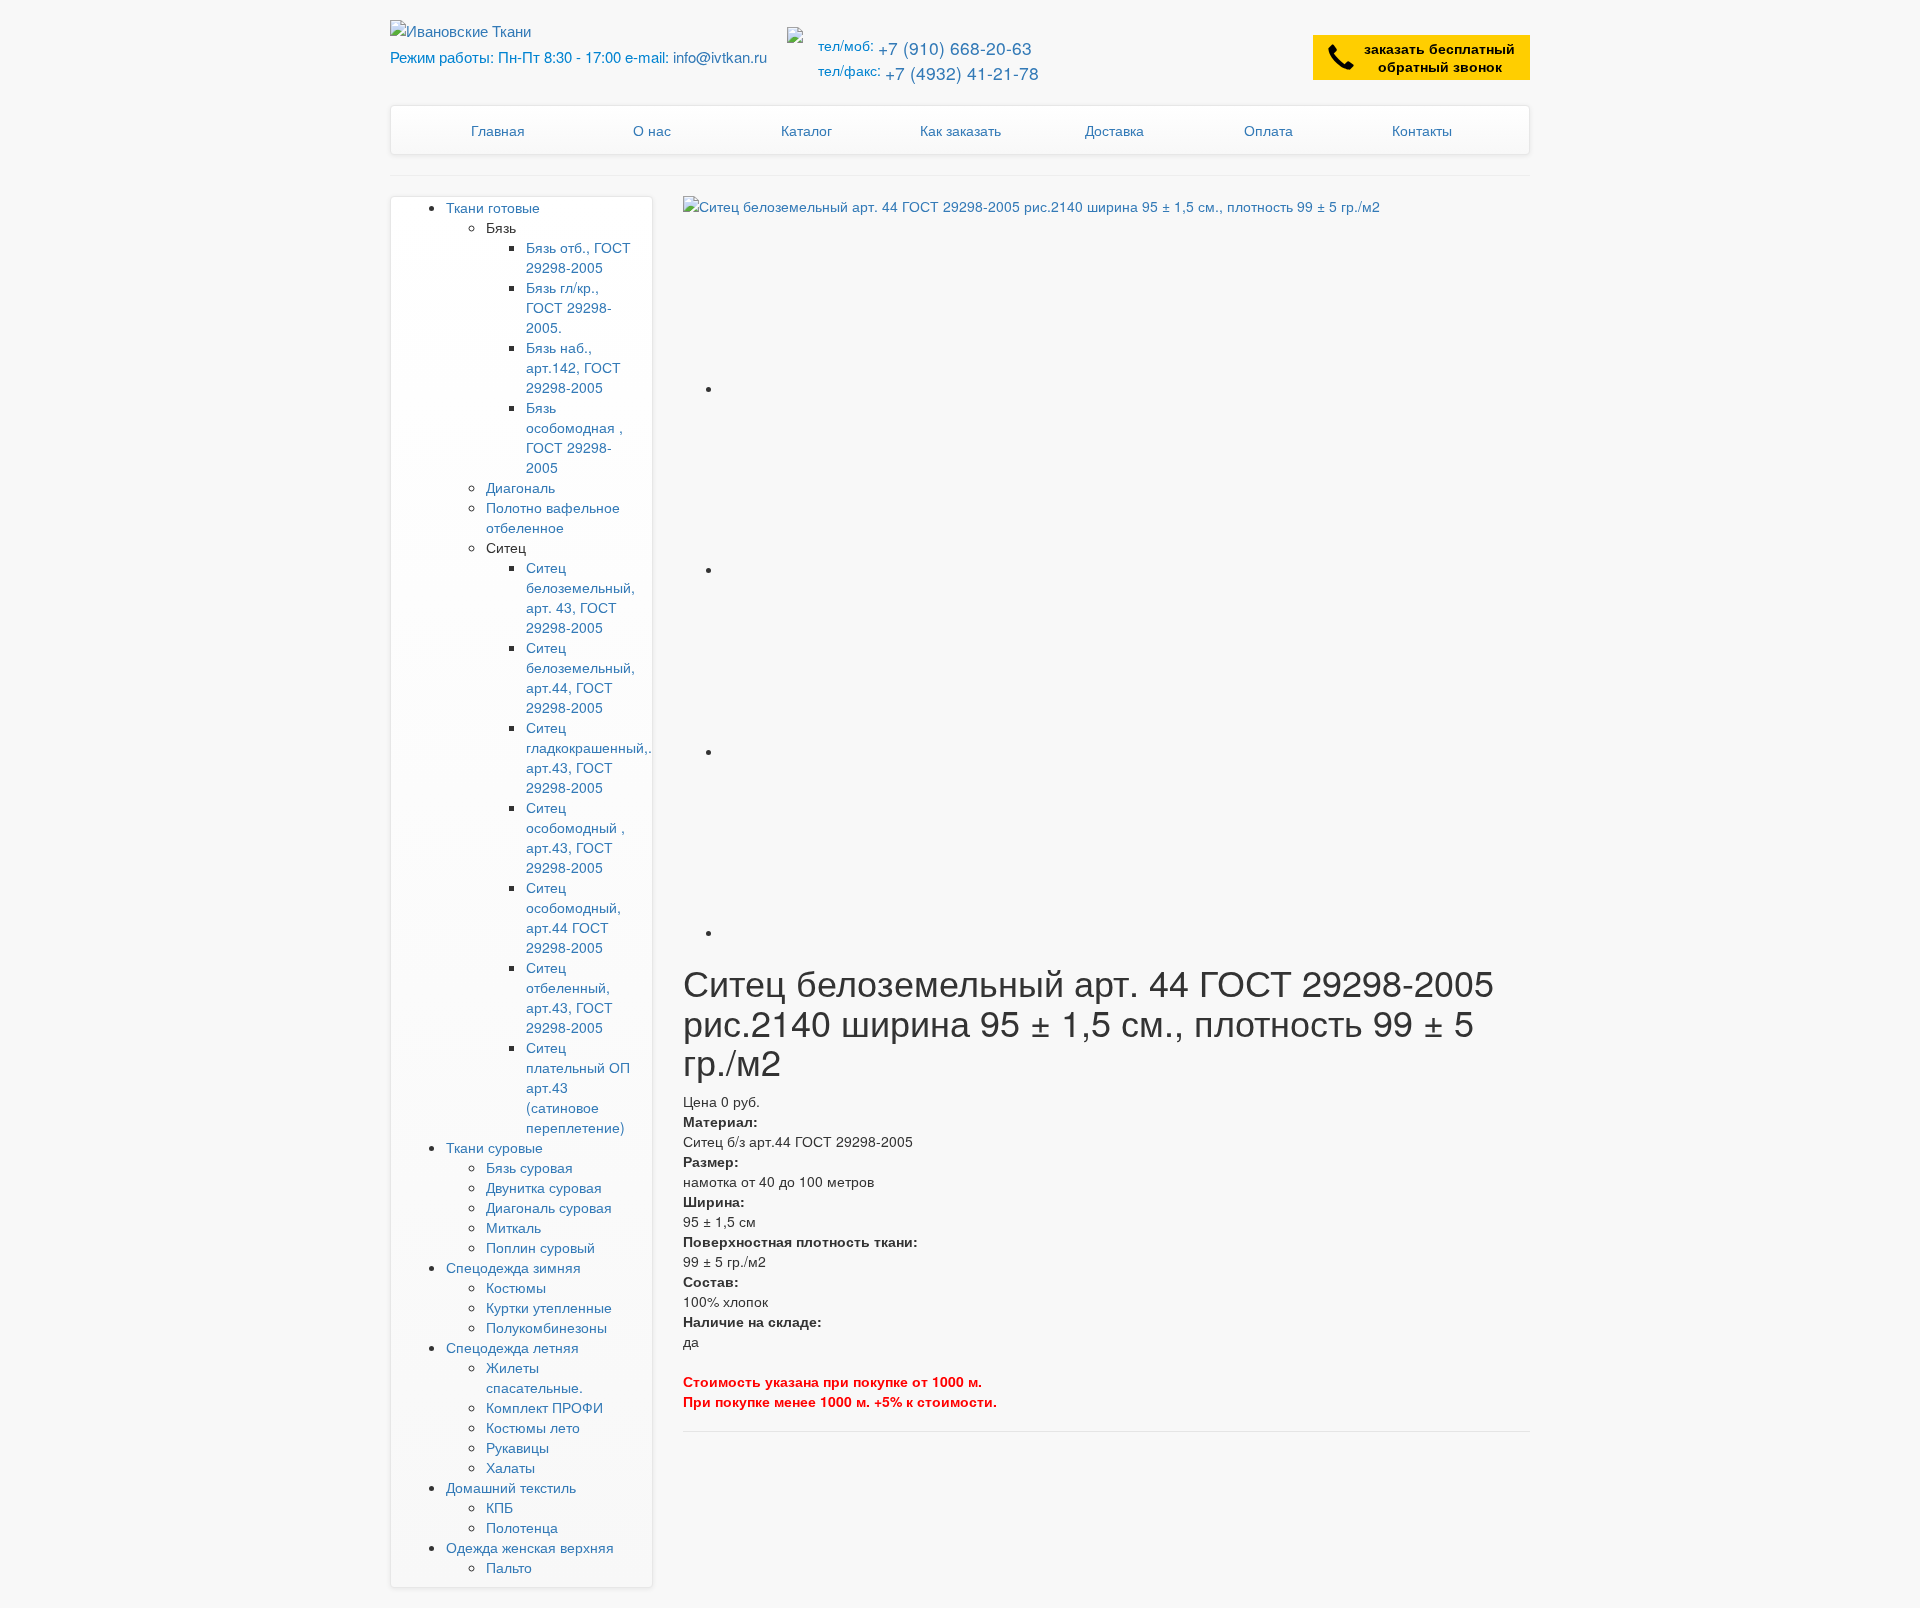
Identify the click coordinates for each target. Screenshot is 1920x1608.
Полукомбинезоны (546, 1327)
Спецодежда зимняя (513, 1267)
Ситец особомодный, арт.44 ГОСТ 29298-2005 (573, 917)
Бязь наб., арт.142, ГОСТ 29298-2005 (573, 367)
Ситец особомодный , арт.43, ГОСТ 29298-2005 (575, 837)
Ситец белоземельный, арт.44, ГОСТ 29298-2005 (580, 677)
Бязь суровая (529, 1167)
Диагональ (520, 487)
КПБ (499, 1507)
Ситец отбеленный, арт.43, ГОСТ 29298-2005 (569, 997)
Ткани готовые (493, 207)
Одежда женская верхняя (530, 1547)
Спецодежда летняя (512, 1347)
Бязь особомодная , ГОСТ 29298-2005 (574, 437)
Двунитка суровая (544, 1187)
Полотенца (522, 1527)
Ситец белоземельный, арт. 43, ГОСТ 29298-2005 (580, 597)
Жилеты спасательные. (534, 1377)
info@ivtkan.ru (720, 56)
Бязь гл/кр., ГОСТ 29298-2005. (569, 307)
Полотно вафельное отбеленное (553, 517)
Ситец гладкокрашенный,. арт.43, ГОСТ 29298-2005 (589, 757)
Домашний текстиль (511, 1487)
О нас (652, 130)
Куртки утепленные (549, 1307)
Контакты (1422, 130)
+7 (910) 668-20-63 (955, 47)
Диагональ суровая (549, 1207)
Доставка (1114, 130)
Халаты (510, 1467)
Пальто (509, 1567)
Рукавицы (517, 1447)
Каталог (806, 130)
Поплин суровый (540, 1247)
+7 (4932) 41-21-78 (962, 72)
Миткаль (513, 1227)
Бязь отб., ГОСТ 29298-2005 (578, 257)
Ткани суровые (494, 1147)
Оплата (1268, 130)
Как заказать (960, 130)
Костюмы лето (533, 1427)
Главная (498, 130)
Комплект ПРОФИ (544, 1407)
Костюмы (516, 1287)
